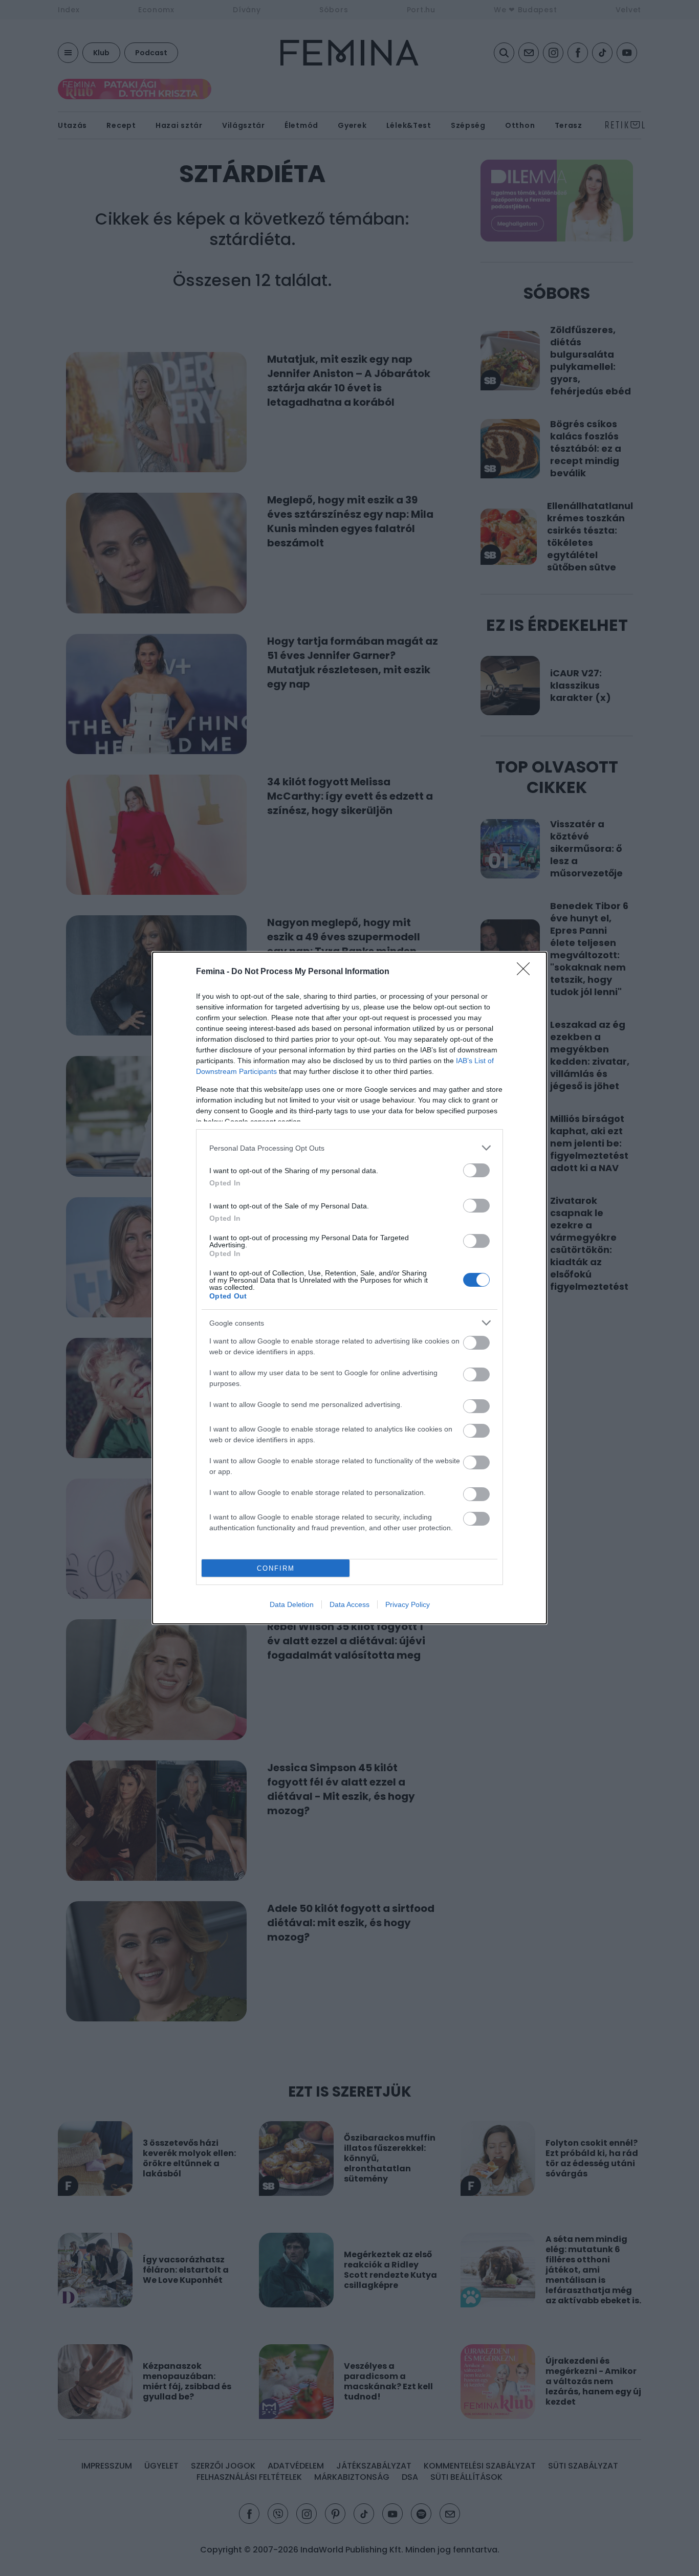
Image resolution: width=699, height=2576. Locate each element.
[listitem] (349, 1148)
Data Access (349, 1604)
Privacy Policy (408, 1604)
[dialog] (349, 1288)
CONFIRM (276, 1568)
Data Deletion (292, 1604)
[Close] (527, 972)
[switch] (476, 1170)
